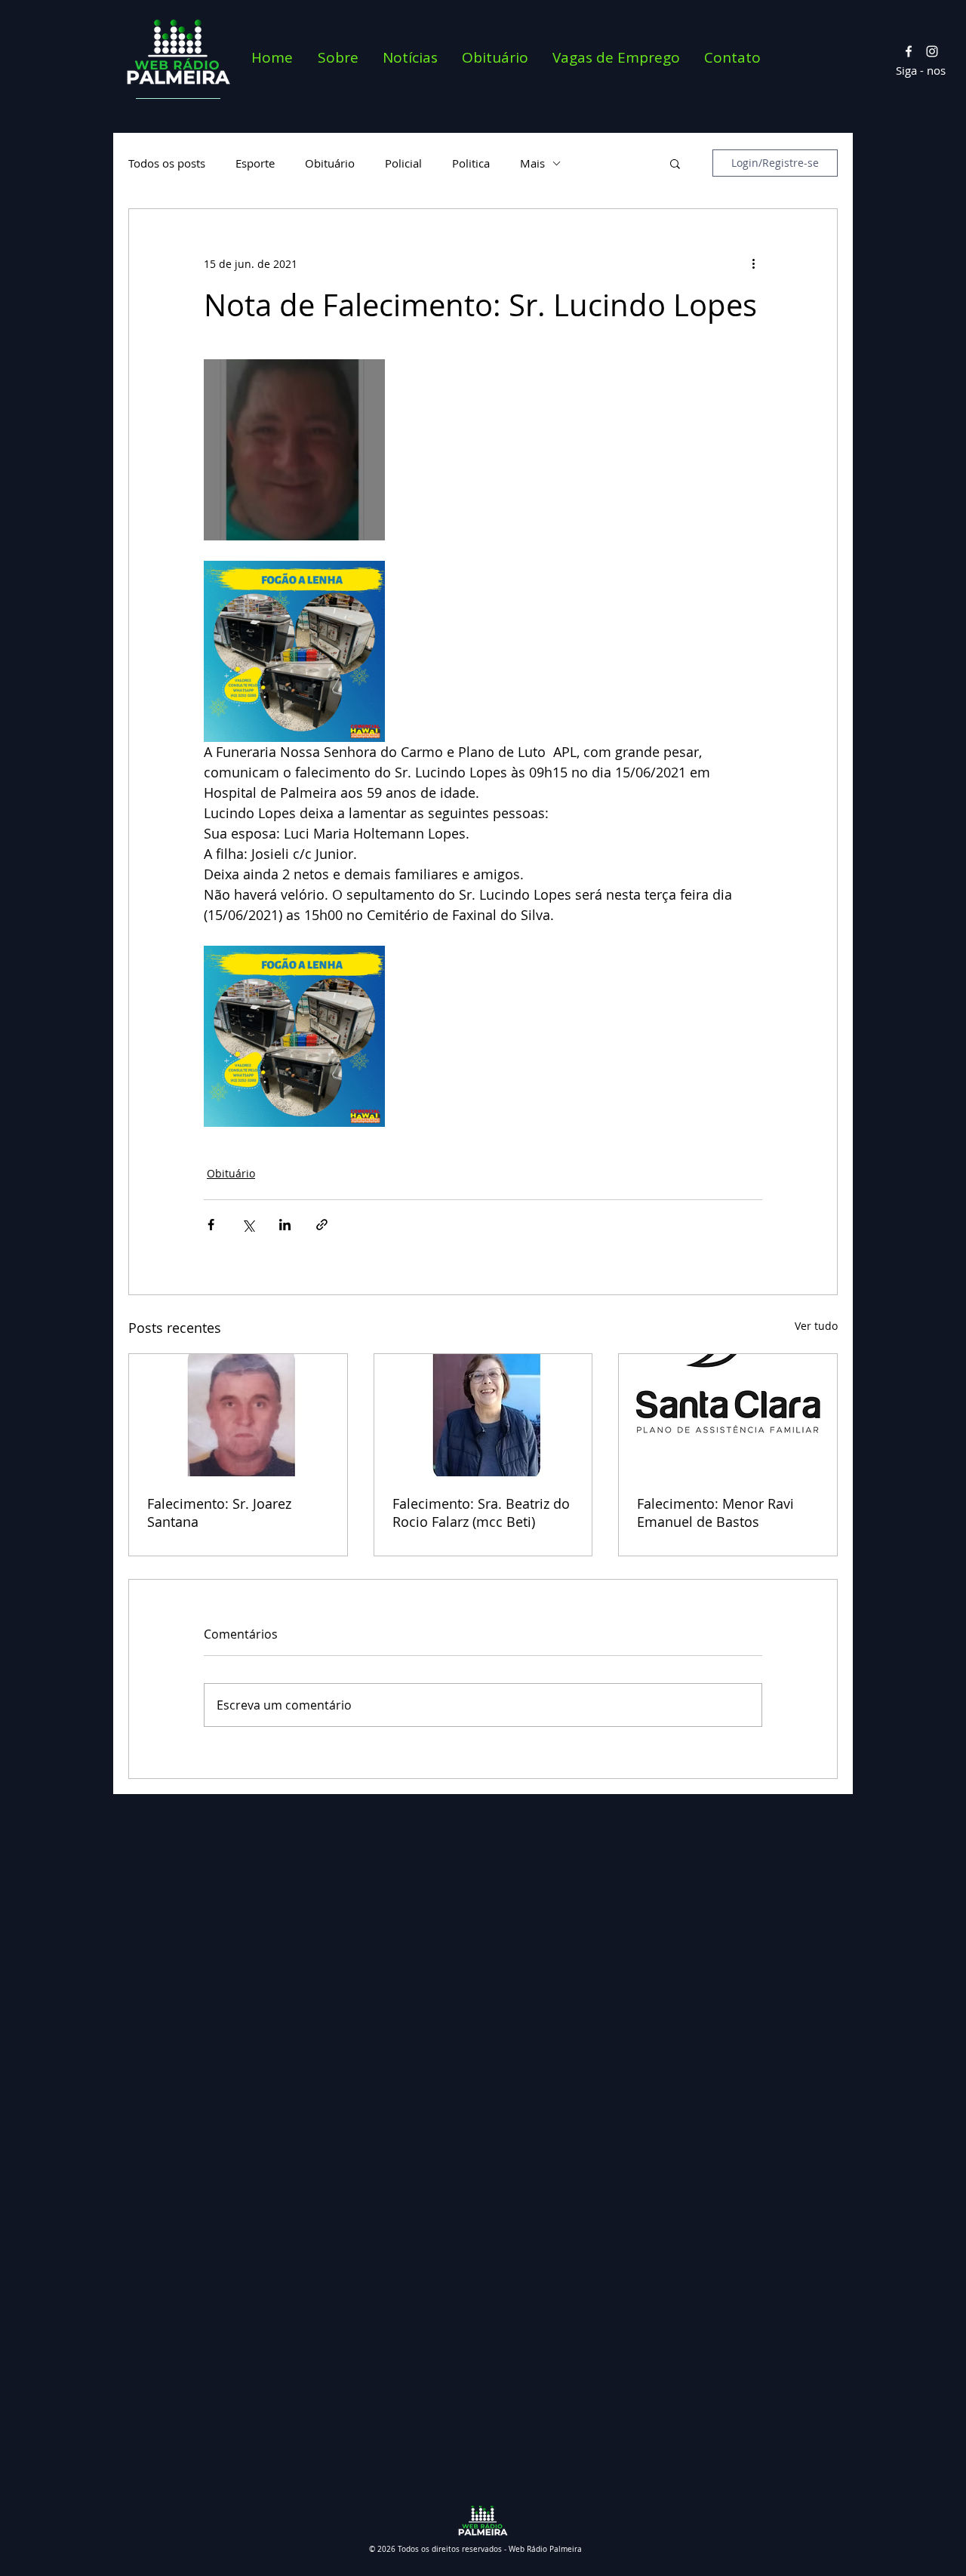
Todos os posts (167, 163)
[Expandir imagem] (294, 450)
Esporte (255, 163)
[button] (675, 163)
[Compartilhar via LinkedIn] (285, 1225)
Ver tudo (816, 1326)
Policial (403, 163)
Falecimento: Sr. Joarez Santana (219, 1513)
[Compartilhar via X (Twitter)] (248, 1225)
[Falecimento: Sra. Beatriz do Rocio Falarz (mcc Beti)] (483, 1415)
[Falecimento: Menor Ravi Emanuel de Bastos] (728, 1415)
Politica (471, 163)
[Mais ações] (753, 263)
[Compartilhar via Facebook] (211, 1225)
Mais (532, 163)
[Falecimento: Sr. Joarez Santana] (238, 1415)
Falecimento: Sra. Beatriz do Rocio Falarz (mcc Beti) (481, 1513)
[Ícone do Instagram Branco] (932, 51)
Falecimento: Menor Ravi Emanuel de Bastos (715, 1513)
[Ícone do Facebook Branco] (909, 51)
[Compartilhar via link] (322, 1225)
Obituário (330, 163)
